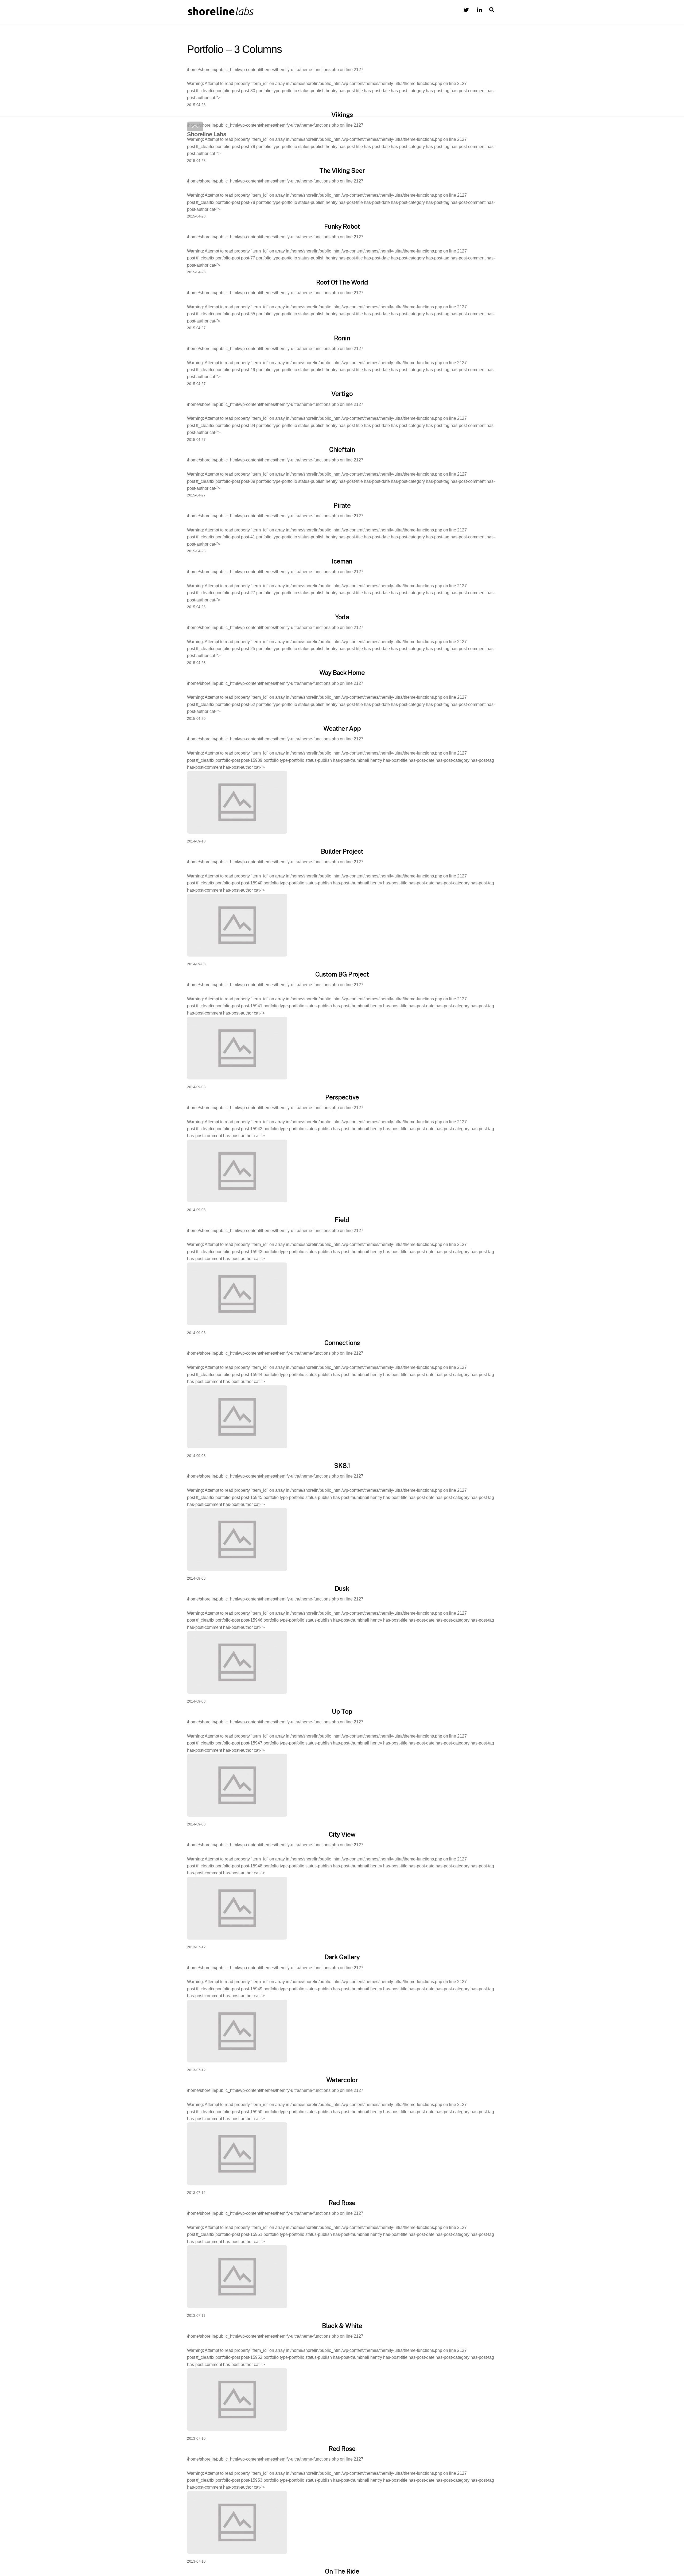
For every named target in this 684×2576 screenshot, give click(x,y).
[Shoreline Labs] (220, 14)
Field (342, 1220)
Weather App (342, 728)
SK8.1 (342, 1466)
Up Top (342, 1711)
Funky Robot (342, 226)
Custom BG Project (342, 974)
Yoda (342, 617)
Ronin (342, 338)
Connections (342, 1343)
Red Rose (342, 2203)
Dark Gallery (342, 1957)
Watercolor (342, 2080)
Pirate (342, 505)
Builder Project (342, 851)
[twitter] (466, 9)
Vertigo (342, 394)
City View (342, 1834)
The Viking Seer (342, 170)
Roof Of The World (342, 282)
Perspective (342, 1097)
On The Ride (342, 2571)
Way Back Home (342, 673)
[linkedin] (480, 9)
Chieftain (342, 449)
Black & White (342, 2326)
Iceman (342, 561)
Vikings (342, 115)
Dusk (342, 1588)
